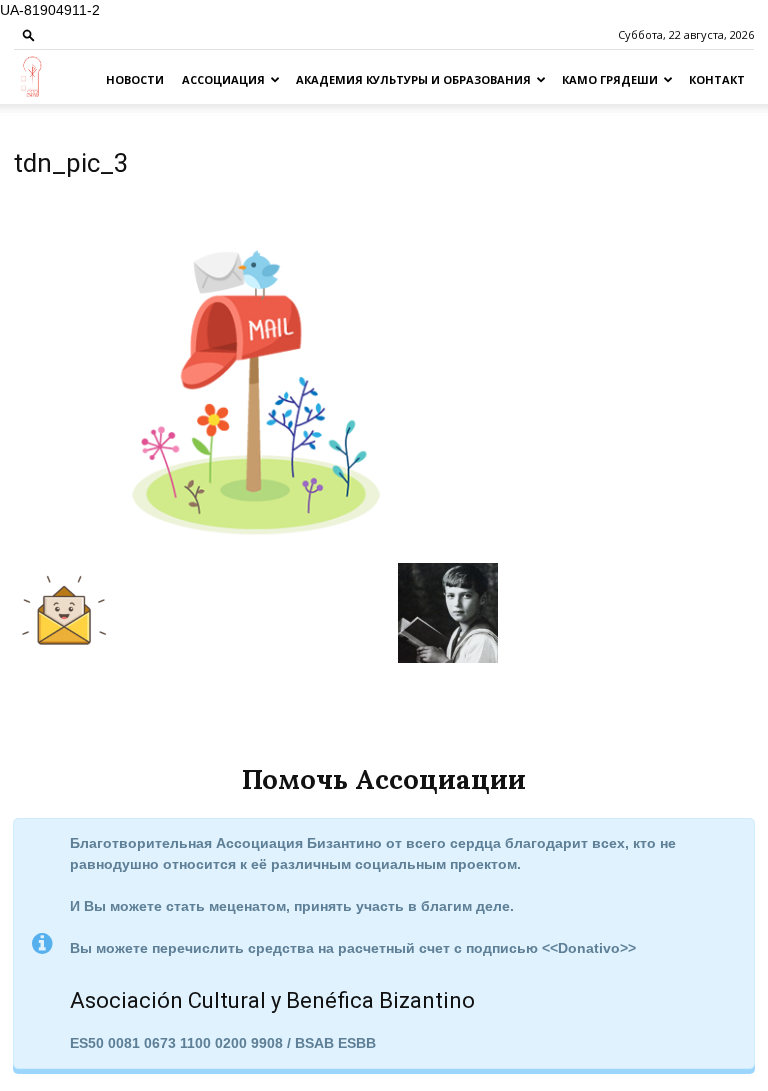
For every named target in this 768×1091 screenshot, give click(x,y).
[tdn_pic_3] (256, 542)
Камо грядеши (610, 79)
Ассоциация (223, 79)
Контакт (717, 79)
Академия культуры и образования (413, 79)
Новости (135, 79)
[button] (29, 34)
